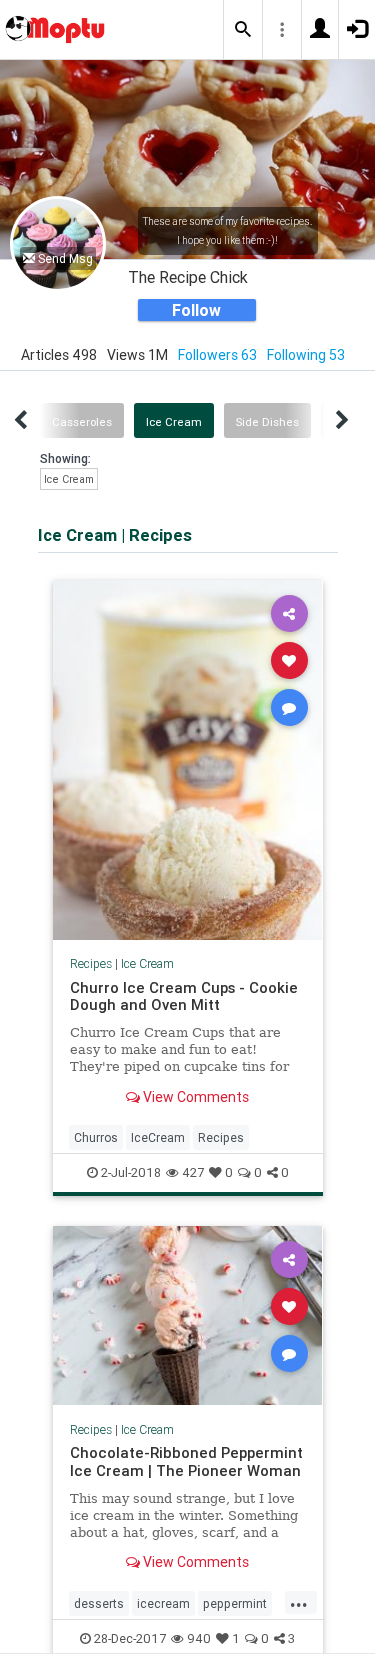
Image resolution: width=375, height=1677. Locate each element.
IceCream (158, 1137)
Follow (196, 310)
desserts (99, 1603)
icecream (163, 1603)
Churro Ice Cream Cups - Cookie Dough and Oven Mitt (184, 996)
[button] (243, 30)
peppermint (235, 1603)
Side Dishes (267, 422)
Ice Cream (174, 422)
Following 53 (306, 355)
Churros (96, 1137)
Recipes (91, 963)
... (299, 1602)
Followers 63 (217, 355)
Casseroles (82, 422)
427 (193, 1172)
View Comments (194, 1097)
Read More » (188, 758)
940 (199, 1638)
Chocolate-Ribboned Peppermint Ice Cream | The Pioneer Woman (186, 1461)
